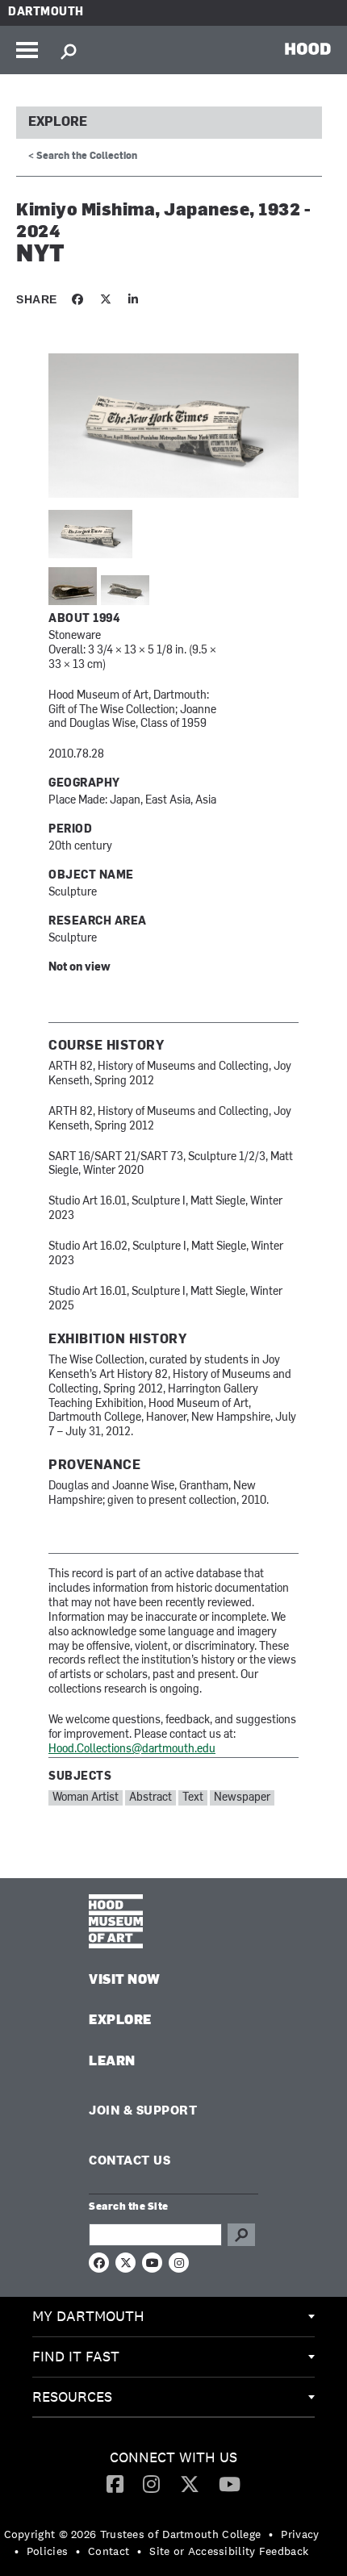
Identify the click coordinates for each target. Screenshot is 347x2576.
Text (193, 1798)
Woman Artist (86, 1798)
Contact (109, 2551)
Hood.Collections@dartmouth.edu (132, 1749)
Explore (58, 123)
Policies (47, 2551)
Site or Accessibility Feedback (229, 2551)
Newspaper (242, 1798)
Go (241, 2235)
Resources (72, 2396)
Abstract (151, 1798)
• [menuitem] (271, 2534)
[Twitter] (190, 2483)
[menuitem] (173, 2317)
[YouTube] (230, 2483)
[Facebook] (115, 2483)
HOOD (308, 48)
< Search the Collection (83, 157)
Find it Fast (76, 2356)
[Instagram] (151, 2483)
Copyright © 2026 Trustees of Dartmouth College (133, 2534)
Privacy (300, 2534)
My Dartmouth (88, 2316)
